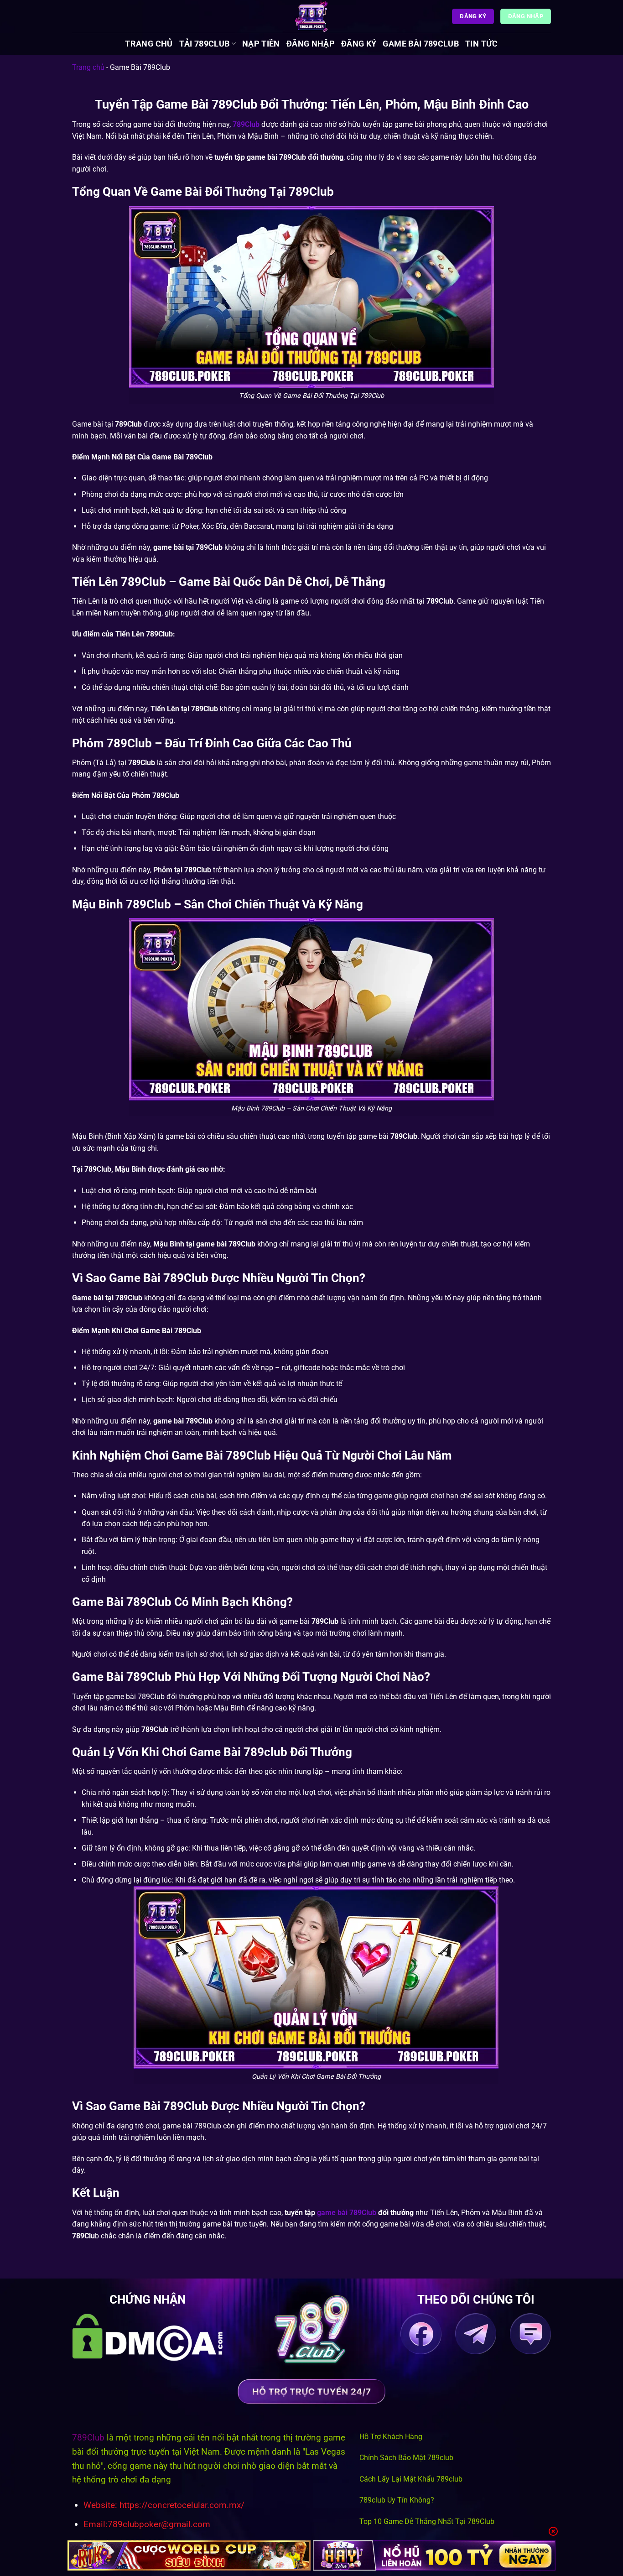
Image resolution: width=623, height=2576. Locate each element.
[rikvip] (189, 2555)
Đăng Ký (359, 44)
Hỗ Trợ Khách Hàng (391, 2437)
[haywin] (434, 2555)
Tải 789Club (205, 44)
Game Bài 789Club (421, 44)
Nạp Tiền (261, 44)
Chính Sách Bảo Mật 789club (406, 2458)
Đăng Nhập (311, 44)
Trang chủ (149, 44)
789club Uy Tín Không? (397, 2500)
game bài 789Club (347, 2213)
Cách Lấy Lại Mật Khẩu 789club (411, 2479)
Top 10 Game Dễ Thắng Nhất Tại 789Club (427, 2521)
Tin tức (481, 44)
